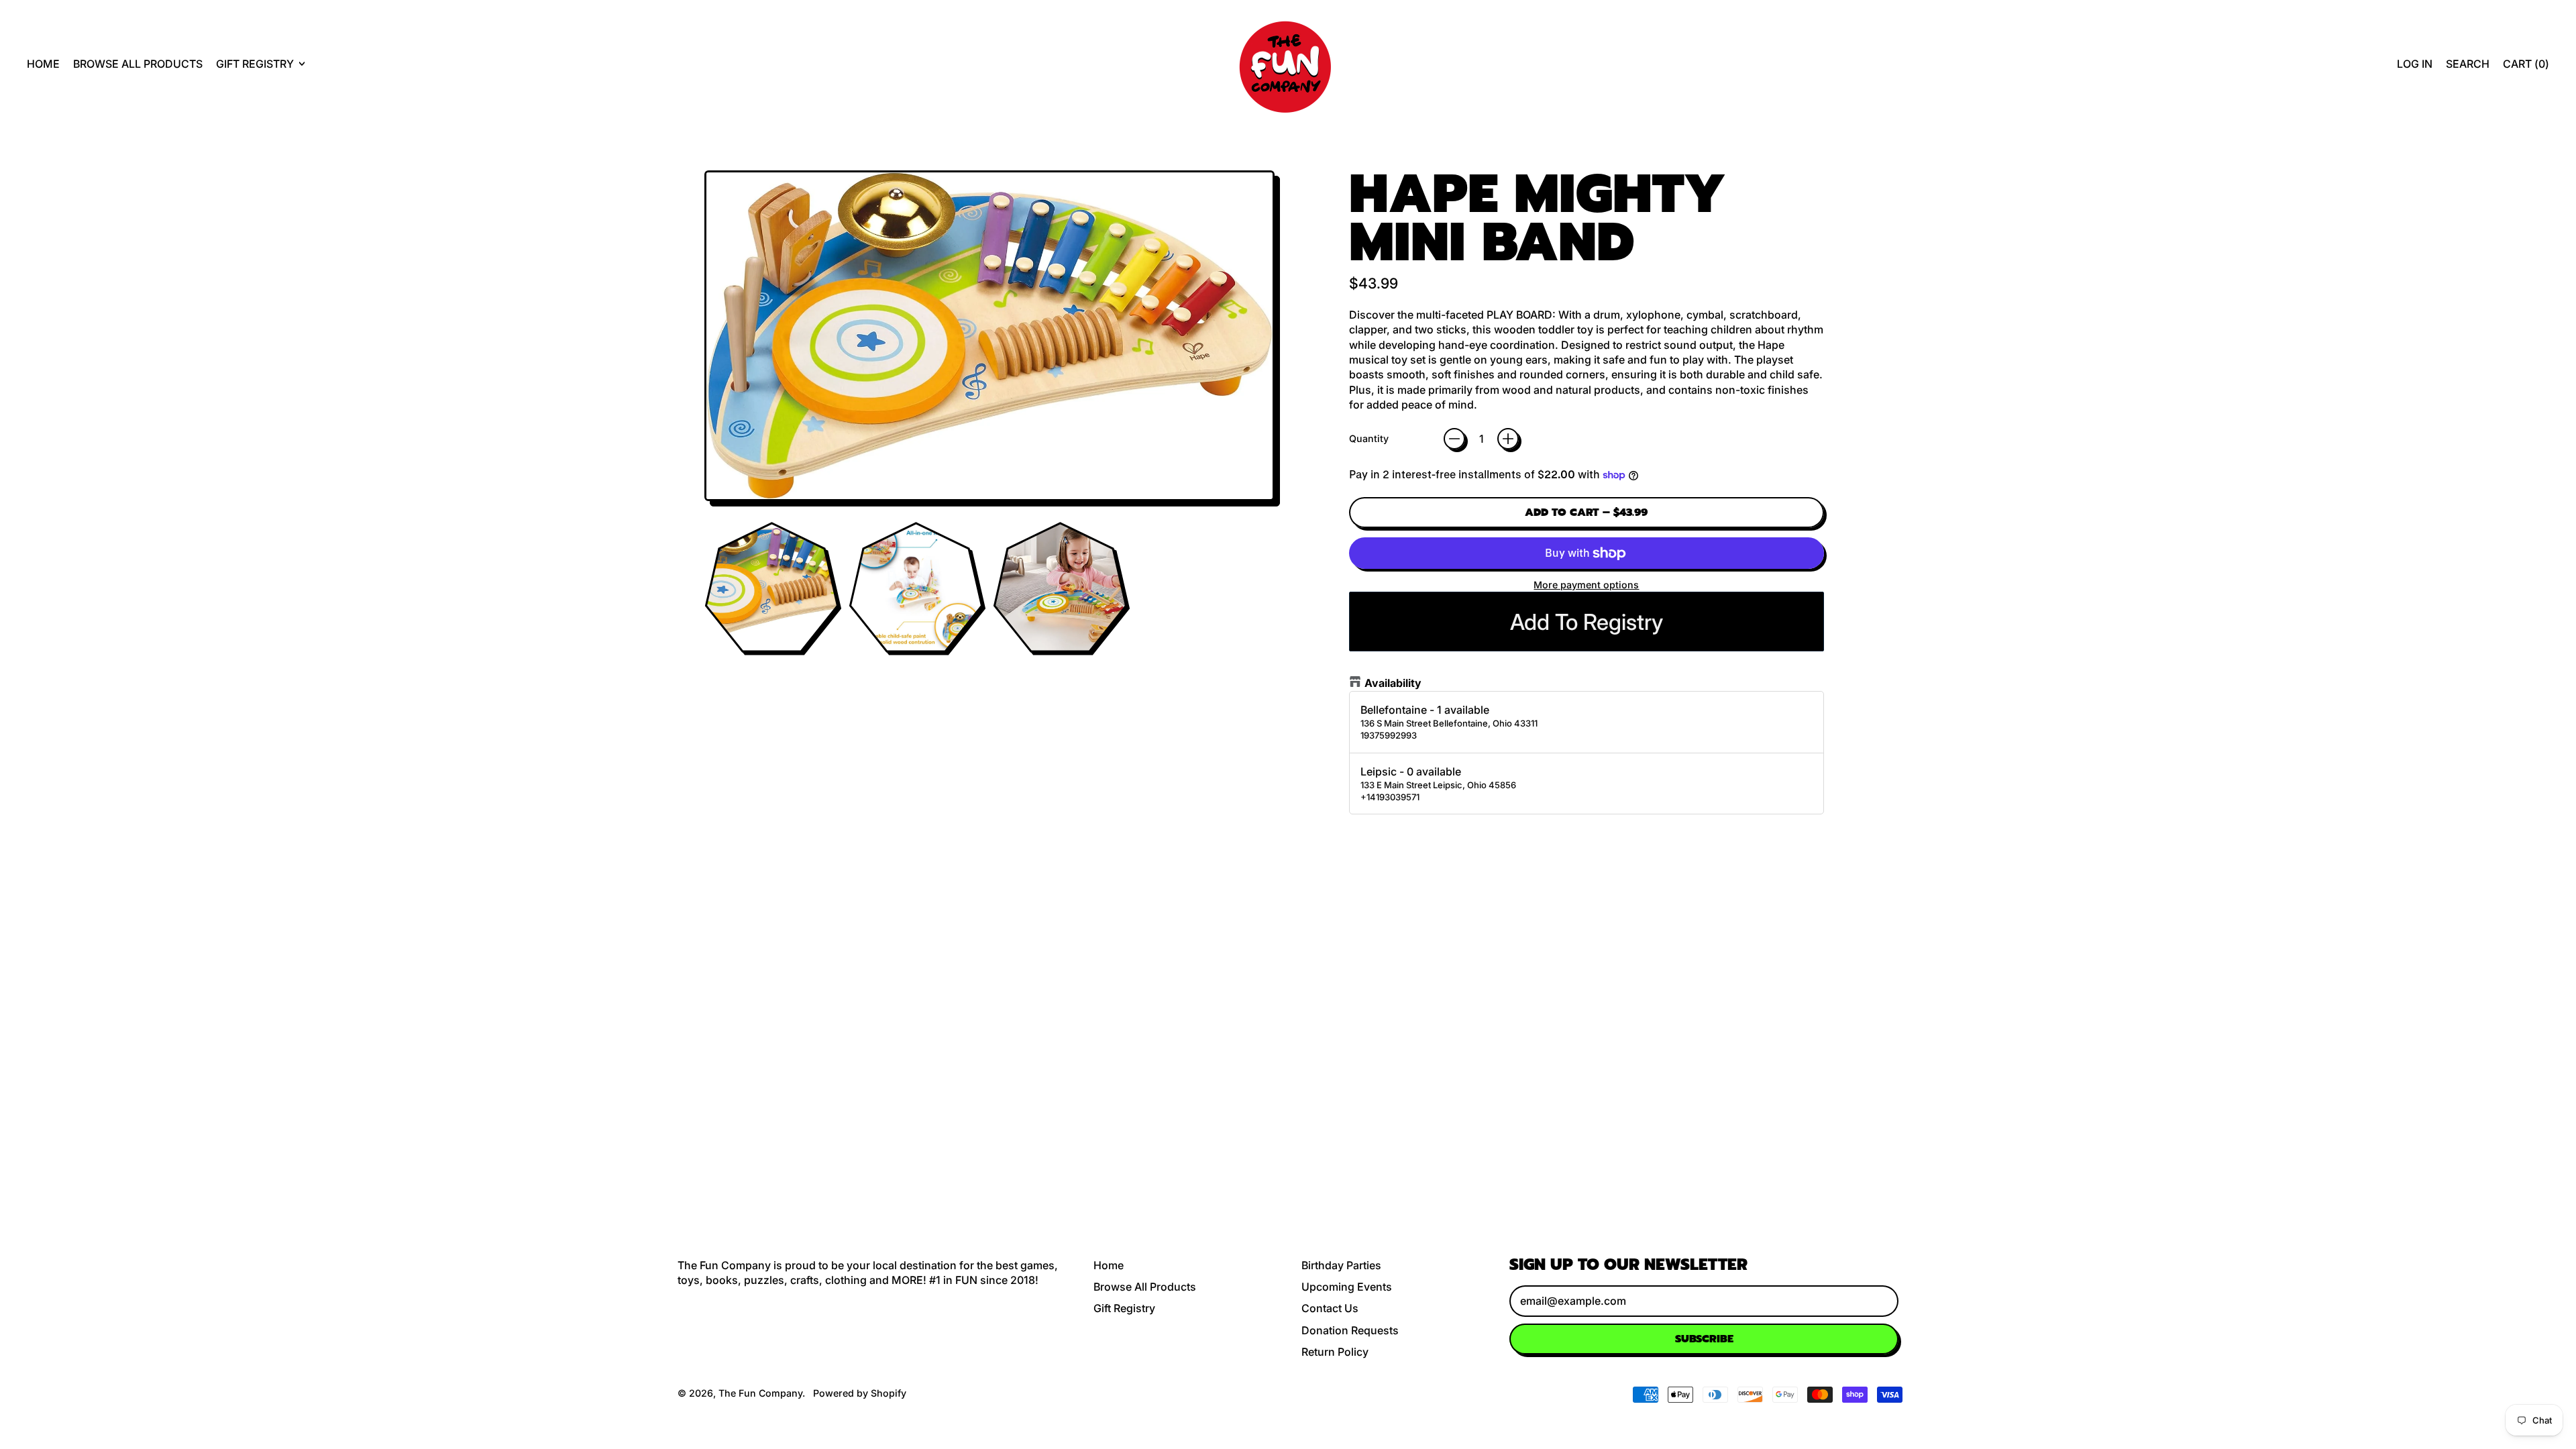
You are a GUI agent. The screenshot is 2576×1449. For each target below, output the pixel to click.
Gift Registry (1124, 1308)
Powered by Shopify (860, 1393)
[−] (1454, 439)
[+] (1508, 439)
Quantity (1369, 438)
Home (43, 64)
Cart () (2526, 67)
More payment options (1586, 585)
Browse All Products (138, 64)
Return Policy (1335, 1352)
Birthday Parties (1341, 1265)
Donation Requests (1350, 1330)
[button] (2468, 64)
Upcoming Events (1347, 1287)
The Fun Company (760, 1393)
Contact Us (1330, 1308)
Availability (1393, 683)
